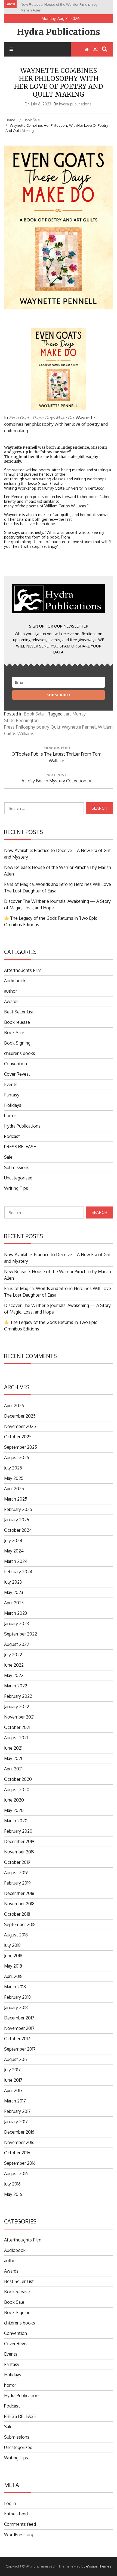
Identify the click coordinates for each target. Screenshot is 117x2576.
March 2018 (15, 1987)
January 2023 (16, 1623)
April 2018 (13, 1976)
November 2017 (19, 2028)
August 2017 (16, 2059)
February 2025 (18, 1509)
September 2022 (21, 1634)
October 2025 (18, 1437)
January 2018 (16, 2007)
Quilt (56, 727)
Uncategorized (18, 1178)
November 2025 (20, 1426)
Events (11, 1084)
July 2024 (13, 1540)
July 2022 (13, 1655)
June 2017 (13, 2080)
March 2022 (16, 1686)
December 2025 (20, 1416)
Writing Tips (16, 1188)
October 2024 (18, 1530)
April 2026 (14, 1406)
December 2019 (19, 1841)
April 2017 (13, 2090)
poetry (43, 727)
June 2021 (13, 1748)
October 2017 (17, 2039)
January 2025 (17, 1520)
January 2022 (17, 1707)
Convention (16, 1064)
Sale (8, 1157)
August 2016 (16, 2173)
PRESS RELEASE (20, 1147)
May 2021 (13, 1758)
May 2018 (13, 1966)
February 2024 (18, 1572)
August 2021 (16, 1738)
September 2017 (20, 2049)
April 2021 (13, 1769)
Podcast (12, 1136)
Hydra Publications (59, 32)
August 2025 (17, 1457)
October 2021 (17, 1727)
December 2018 (19, 1893)
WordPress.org (19, 2534)
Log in (10, 2503)
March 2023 (16, 1613)
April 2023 (14, 1603)
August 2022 (17, 1644)
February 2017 (17, 2111)
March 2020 (16, 1821)
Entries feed (16, 2514)
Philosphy (26, 727)
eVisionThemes (99, 2566)
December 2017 (19, 2018)
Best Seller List (19, 1012)
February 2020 (18, 1831)
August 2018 (16, 1935)
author (10, 991)
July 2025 (13, 1468)
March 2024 (16, 1561)
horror (10, 1116)
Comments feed (20, 2524)
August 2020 (17, 1790)
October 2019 (17, 1862)
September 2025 (21, 1447)
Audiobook (15, 981)
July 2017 (12, 2070)
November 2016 (19, 2142)
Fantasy (12, 1095)
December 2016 (19, 2132)
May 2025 (14, 1478)
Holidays (13, 1105)
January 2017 (16, 2122)
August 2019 (16, 1873)
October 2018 (17, 1914)
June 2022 (14, 1665)
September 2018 (20, 1924)
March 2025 (16, 1499)
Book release (17, 1022)
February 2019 (17, 1883)
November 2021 (19, 1717)
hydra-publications (75, 104)
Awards (11, 1001)
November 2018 (19, 1904)
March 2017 (15, 2101)
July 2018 (12, 1945)
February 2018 (17, 1997)
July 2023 (13, 1582)
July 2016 (12, 2184)
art (68, 714)
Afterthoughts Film (23, 970)
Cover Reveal (17, 1074)
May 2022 (14, 1675)
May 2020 (14, 1810)
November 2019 (19, 1852)
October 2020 (18, 1779)
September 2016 (20, 2163)
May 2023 (14, 1592)
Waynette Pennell (79, 727)
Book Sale (34, 714)
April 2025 (14, 1489)
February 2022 (18, 1696)
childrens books (20, 1053)
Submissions (17, 1167)
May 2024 (14, 1551)
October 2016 (17, 2153)
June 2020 (14, 1800)
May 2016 (13, 2194)
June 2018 (13, 1956)
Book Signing (17, 1043)
